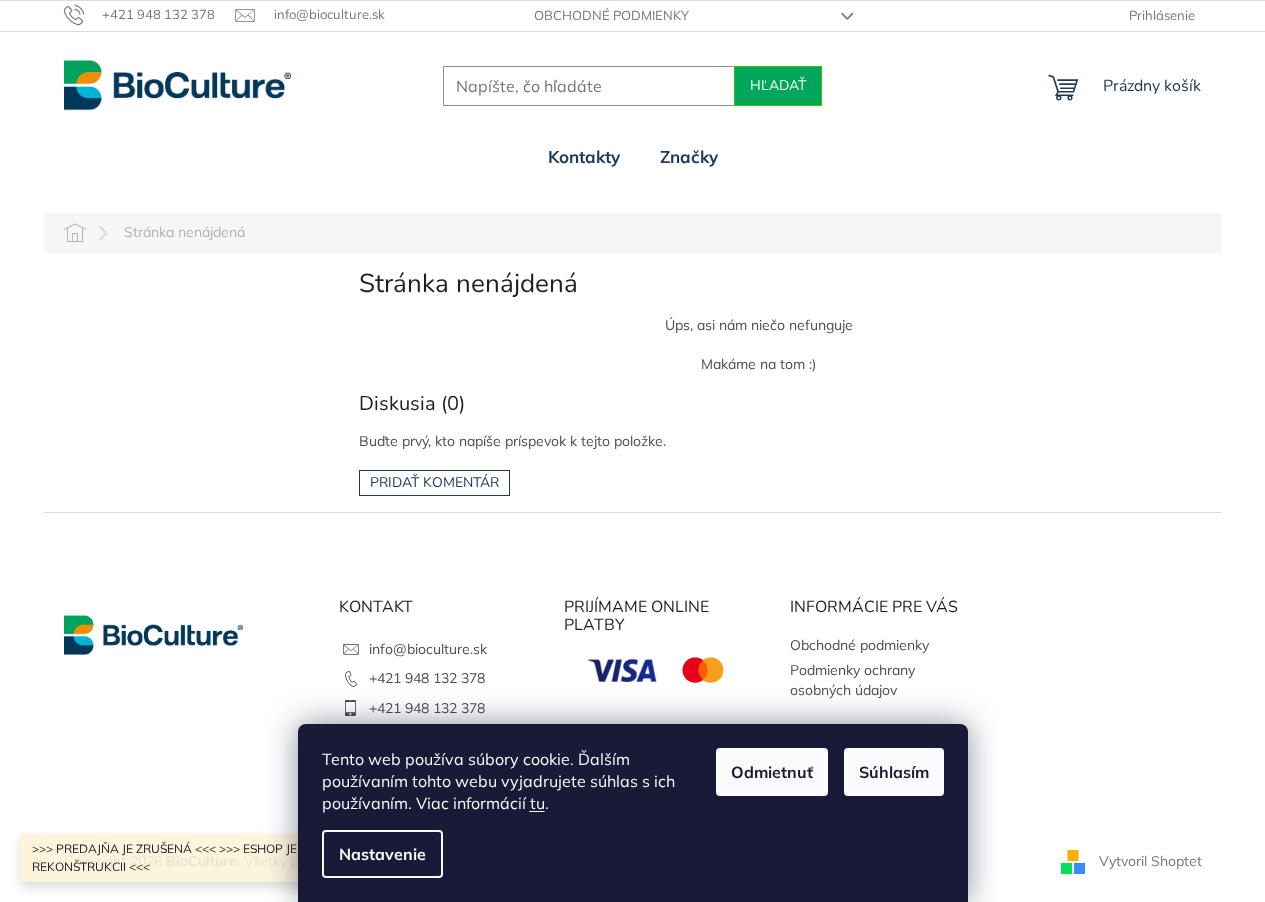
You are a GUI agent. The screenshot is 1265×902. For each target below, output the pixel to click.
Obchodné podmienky (611, 15)
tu (537, 803)
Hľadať (778, 85)
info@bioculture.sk (428, 649)
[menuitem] (584, 157)
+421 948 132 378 (427, 678)
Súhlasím (894, 772)
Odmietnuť (772, 772)
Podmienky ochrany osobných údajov (852, 679)
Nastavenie (382, 854)
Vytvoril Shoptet (1150, 860)
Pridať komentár (434, 482)
